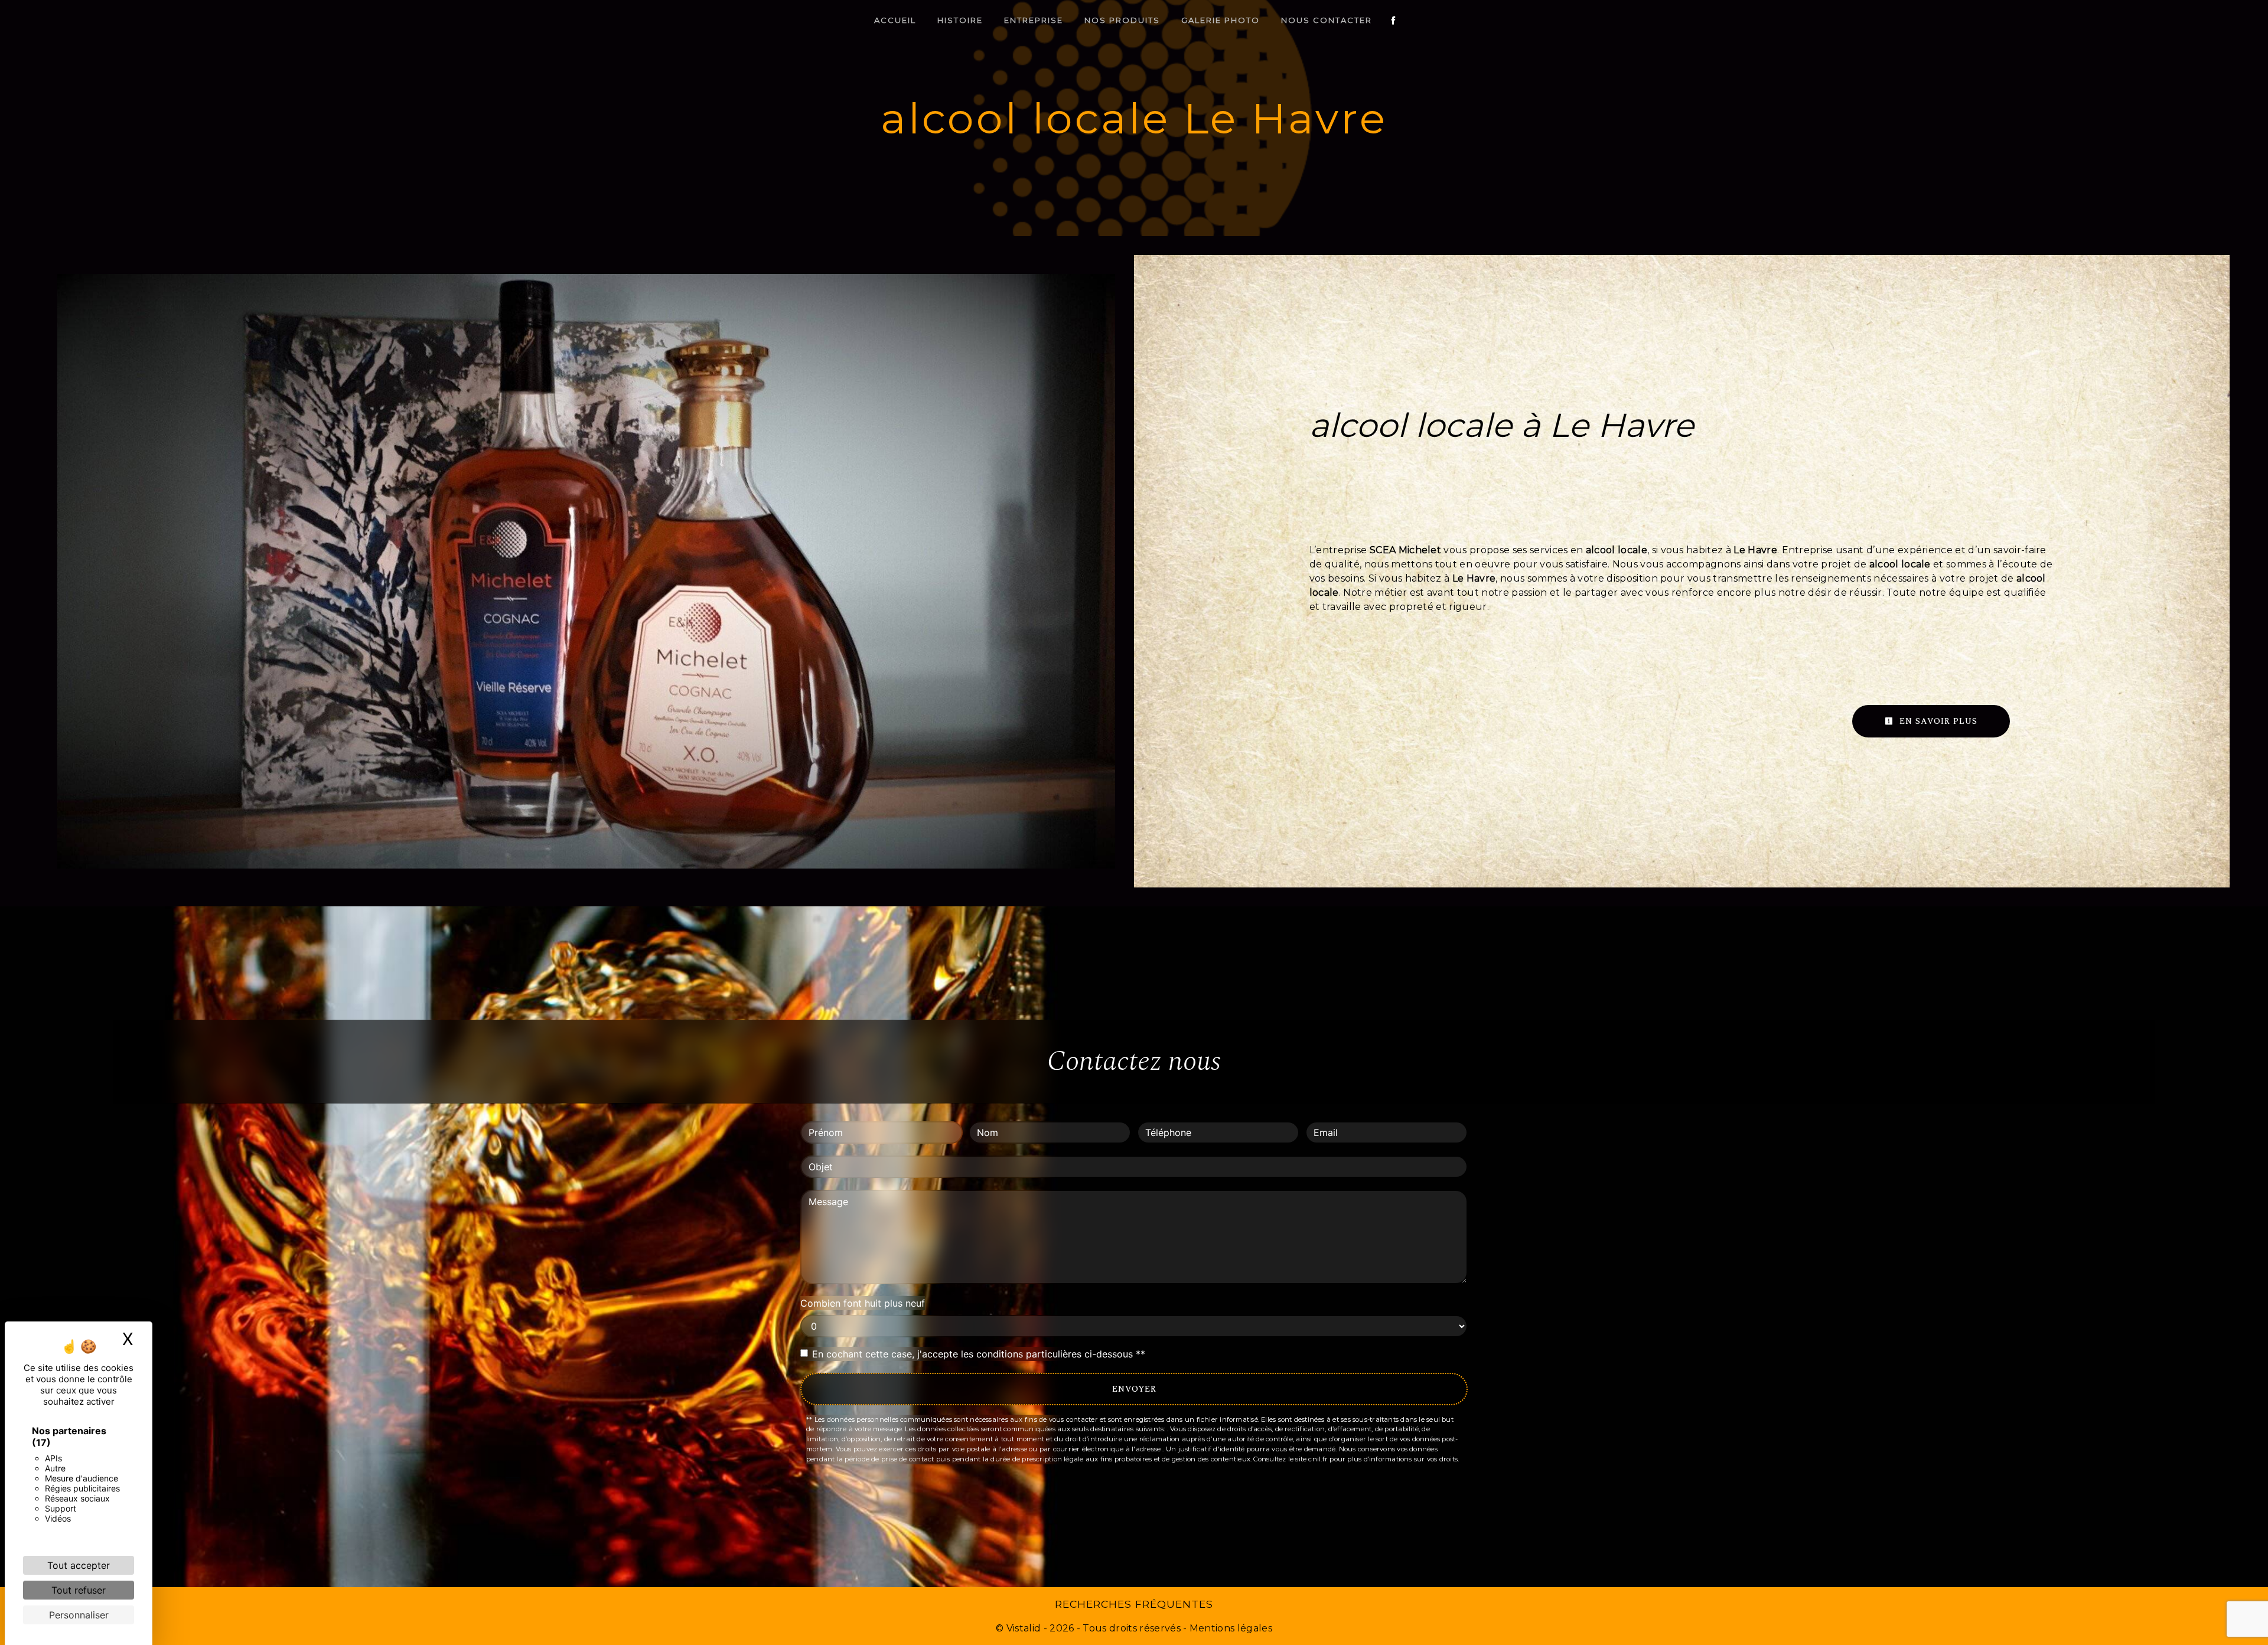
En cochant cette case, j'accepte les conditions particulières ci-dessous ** (979, 1354)
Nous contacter (1327, 20)
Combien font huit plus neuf (863, 1303)
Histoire (960, 20)
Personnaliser (79, 1615)
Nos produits (1122, 20)
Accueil (895, 20)
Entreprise (1034, 20)
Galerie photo (1221, 20)
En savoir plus (1937, 721)
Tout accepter (79, 1565)
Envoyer (1134, 1389)
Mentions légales (1230, 1628)
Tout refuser (79, 1590)
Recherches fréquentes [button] (1134, 1604)
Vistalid (1024, 1628)
